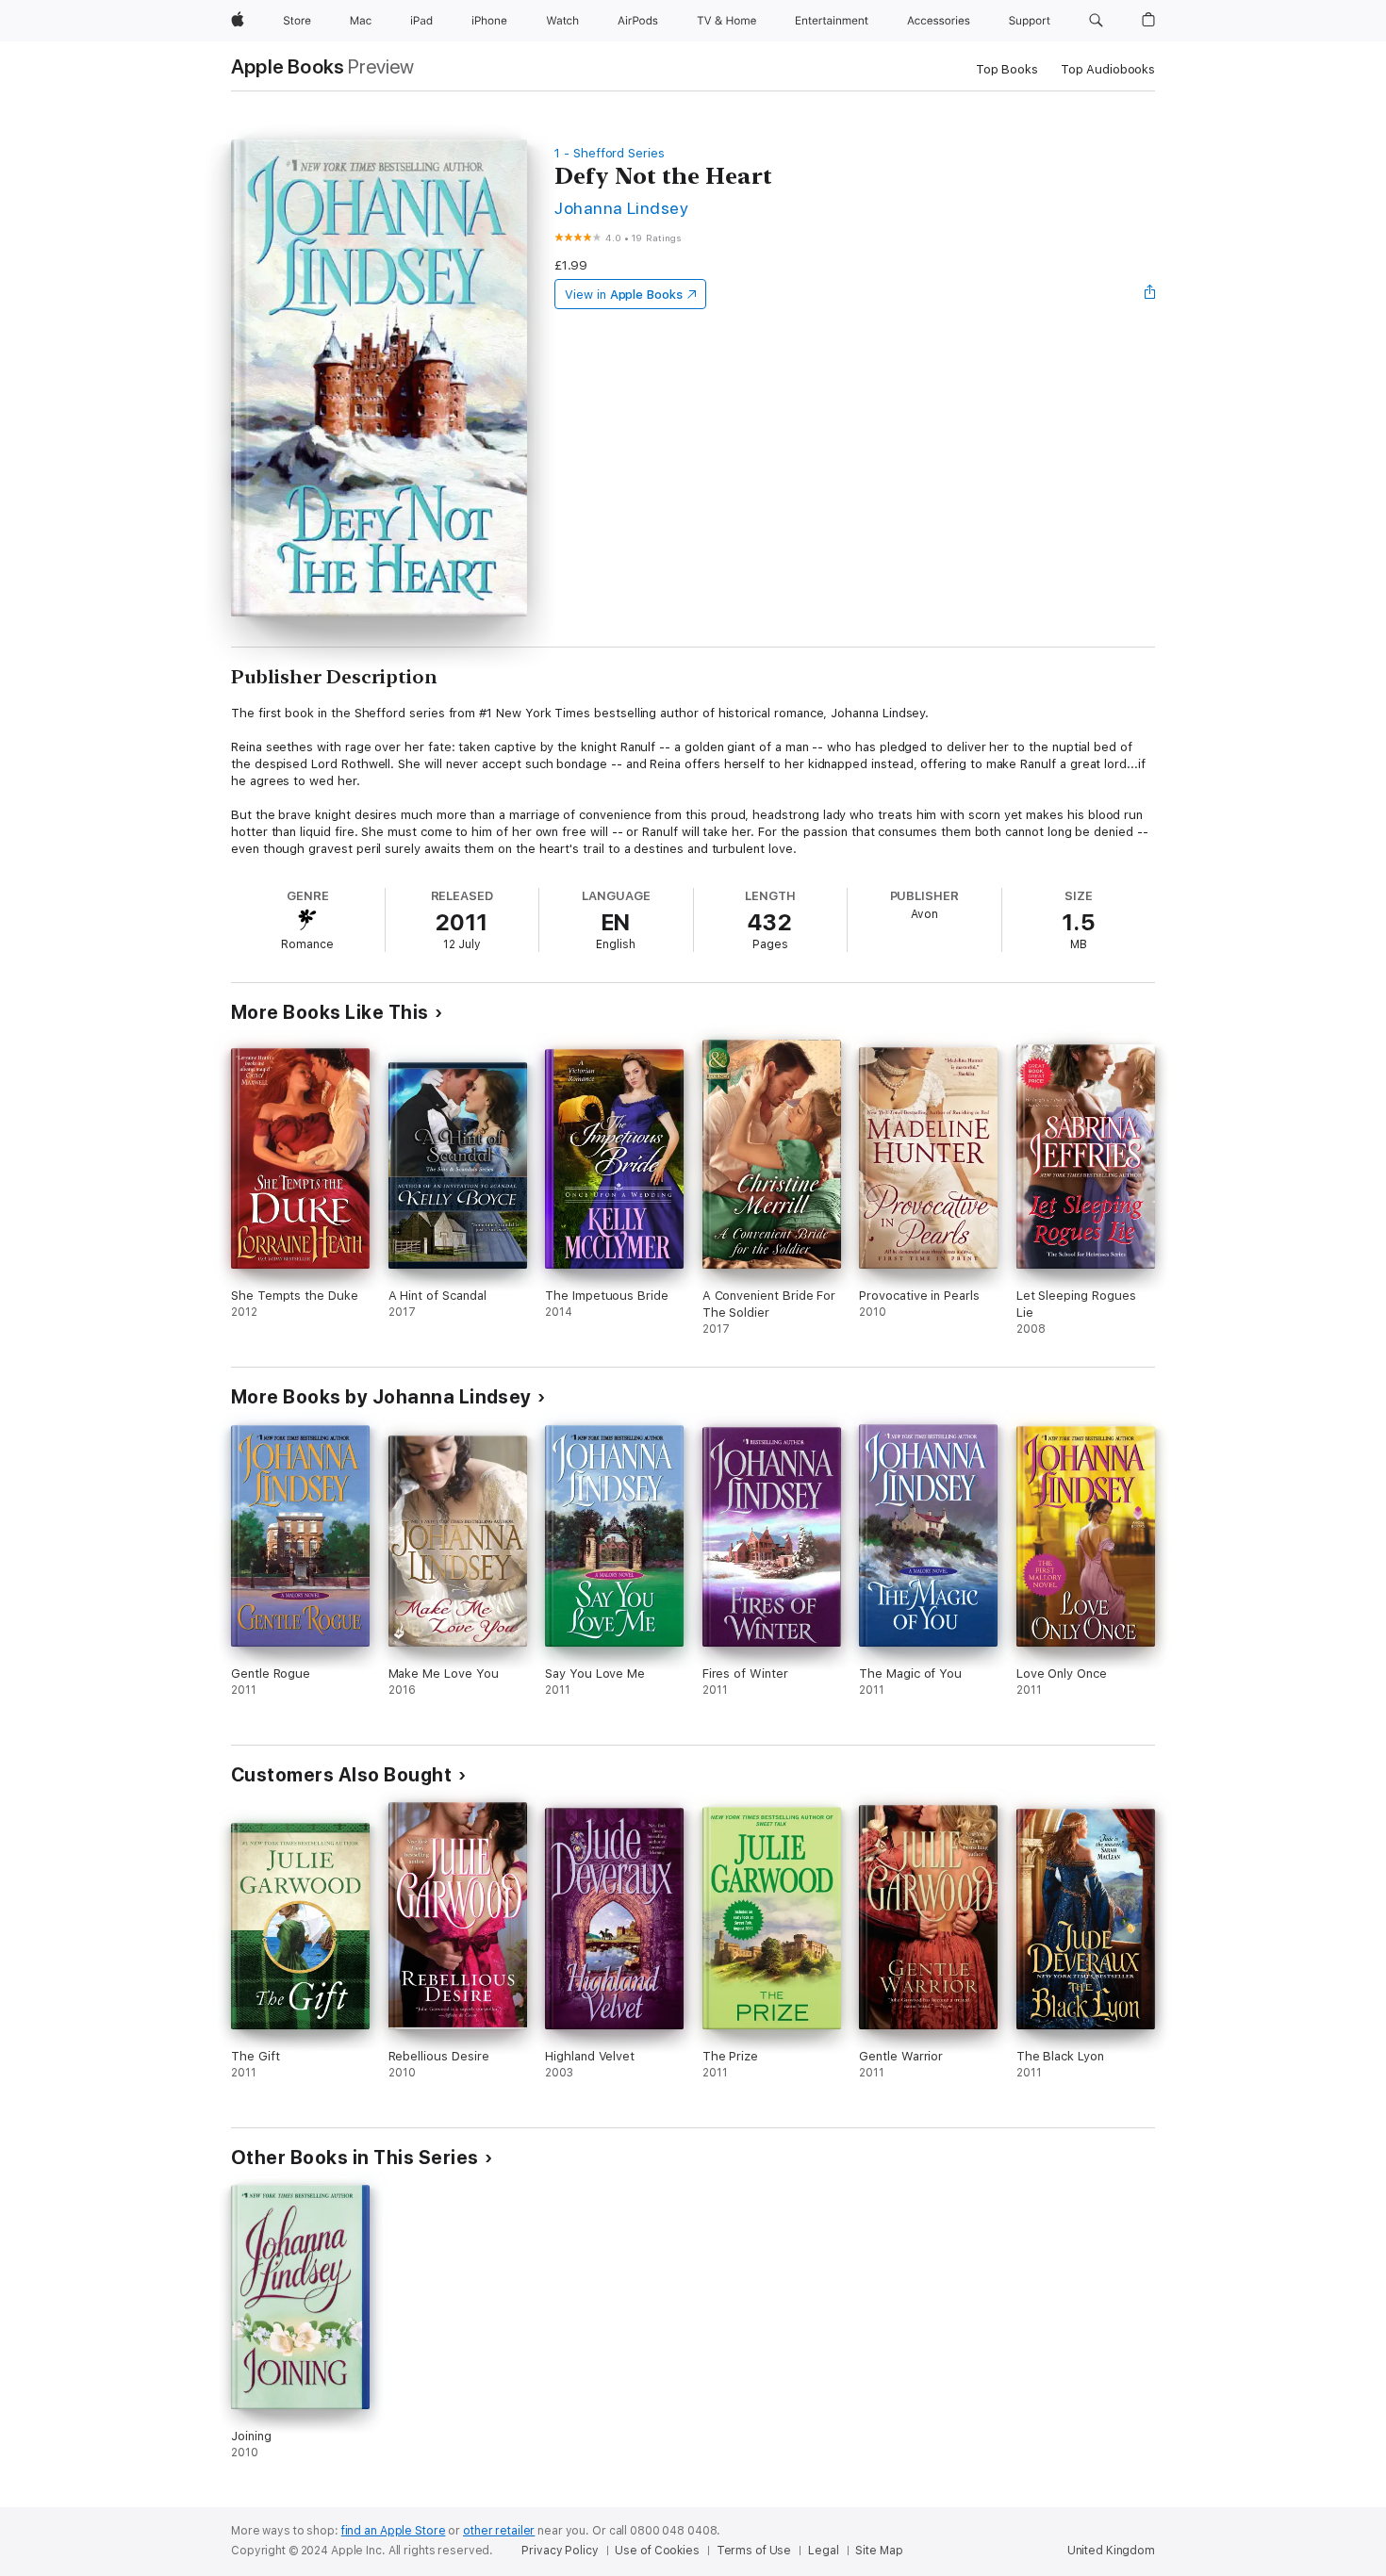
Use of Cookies (657, 2551)
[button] (1096, 21)
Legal (823, 2551)
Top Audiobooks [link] (1108, 69)
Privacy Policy (560, 2551)
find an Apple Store (394, 2531)
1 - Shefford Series (610, 153)
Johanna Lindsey (621, 208)
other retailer (499, 2531)
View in (624, 295)
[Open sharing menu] (1150, 294)
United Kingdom (1111, 2551)
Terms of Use (754, 2551)
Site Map (879, 2551)
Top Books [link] (1007, 69)
